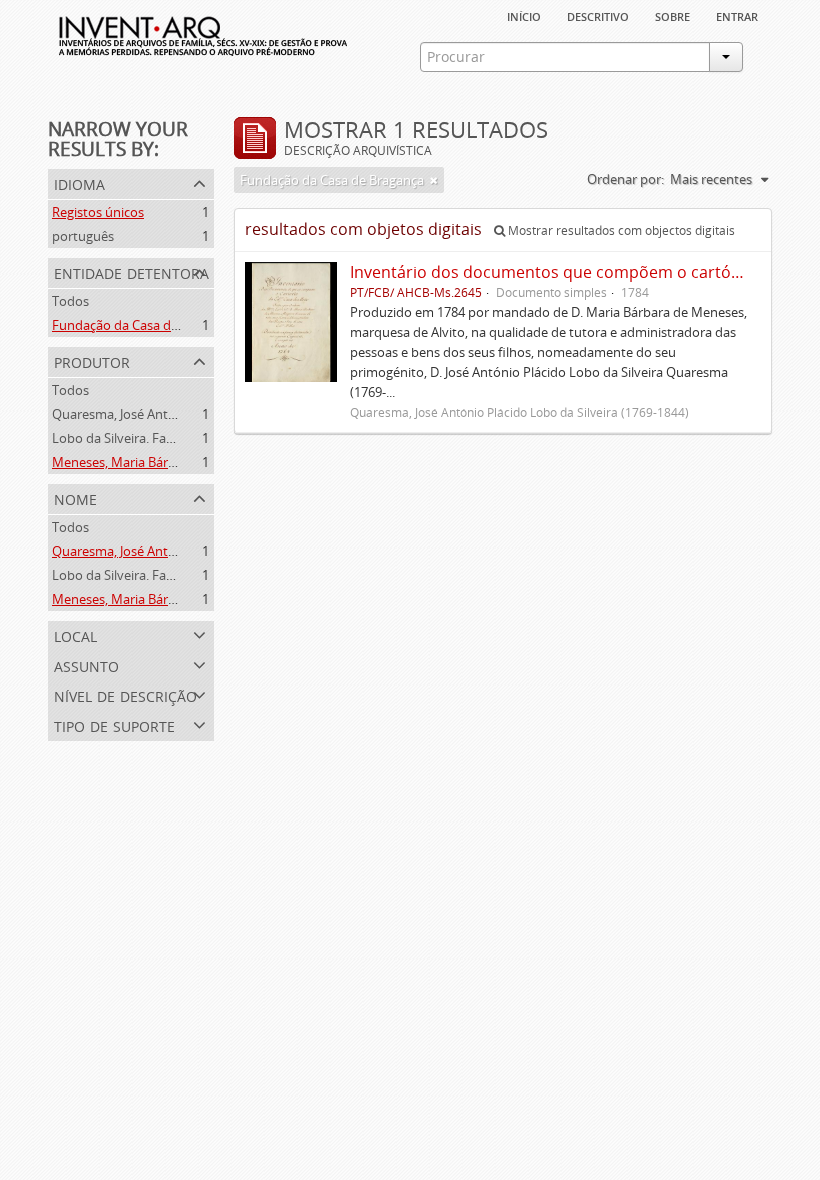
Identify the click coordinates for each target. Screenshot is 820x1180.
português (83, 236)
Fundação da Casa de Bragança (144, 325)
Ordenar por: (625, 179)
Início (524, 15)
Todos (70, 301)
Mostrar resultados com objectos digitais (620, 230)
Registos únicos (98, 212)
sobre (672, 15)
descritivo (598, 15)
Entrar (737, 15)
